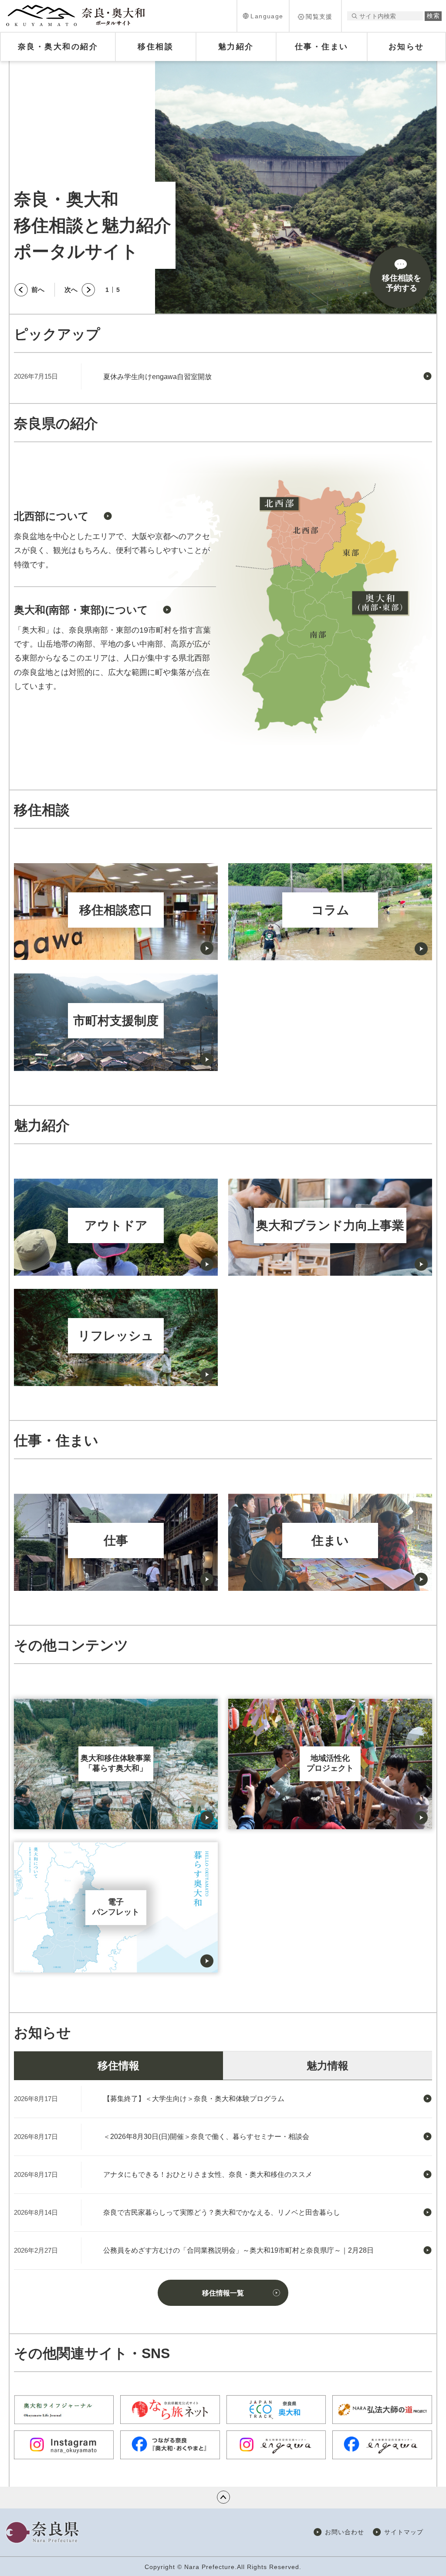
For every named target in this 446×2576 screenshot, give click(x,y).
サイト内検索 (354, 16)
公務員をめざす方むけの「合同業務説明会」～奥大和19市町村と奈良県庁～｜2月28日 (238, 2250)
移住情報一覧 (223, 2293)
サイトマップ (404, 2532)
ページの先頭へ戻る (223, 2497)
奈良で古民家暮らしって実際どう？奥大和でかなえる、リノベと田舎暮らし (222, 2212)
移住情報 (118, 2066)
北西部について (51, 516)
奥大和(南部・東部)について (81, 610)
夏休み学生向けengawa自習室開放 (157, 377)
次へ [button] (71, 290)
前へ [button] (38, 290)
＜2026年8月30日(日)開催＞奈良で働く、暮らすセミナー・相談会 (206, 2137)
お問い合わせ (345, 2532)
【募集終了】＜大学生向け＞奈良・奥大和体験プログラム (194, 2099)
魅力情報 (328, 2066)
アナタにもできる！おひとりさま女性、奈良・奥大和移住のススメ (208, 2174)
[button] (263, 16)
